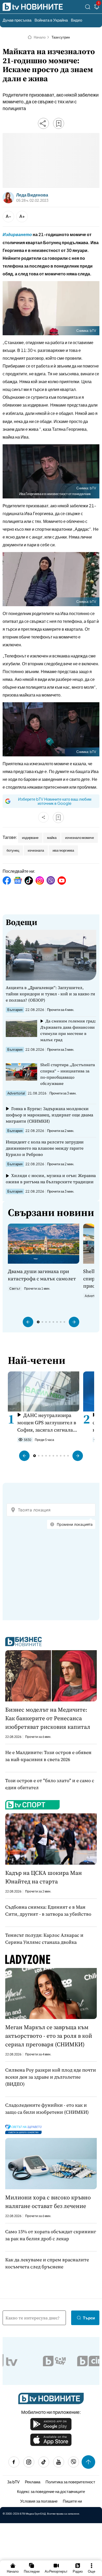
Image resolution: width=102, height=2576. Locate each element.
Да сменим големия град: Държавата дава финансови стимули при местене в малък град (68, 1030)
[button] (28, 1322)
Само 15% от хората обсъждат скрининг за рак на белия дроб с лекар (51, 2235)
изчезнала (36, 850)
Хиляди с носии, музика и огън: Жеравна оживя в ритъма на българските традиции (51, 1179)
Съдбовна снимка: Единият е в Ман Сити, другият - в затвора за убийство (48, 1910)
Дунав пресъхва (17, 20)
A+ (22, 216)
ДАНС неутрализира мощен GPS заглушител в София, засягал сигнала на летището (47, 1423)
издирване (30, 838)
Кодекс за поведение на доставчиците (51, 2491)
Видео (76, 20)
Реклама (33, 2482)
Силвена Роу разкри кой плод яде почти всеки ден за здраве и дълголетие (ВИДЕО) (51, 2077)
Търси (89, 2318)
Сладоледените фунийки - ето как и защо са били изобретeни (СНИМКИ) (47, 2109)
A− (8, 216)
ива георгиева (63, 850)
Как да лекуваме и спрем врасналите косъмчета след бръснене (47, 2263)
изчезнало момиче (80, 838)
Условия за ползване (39, 2501)
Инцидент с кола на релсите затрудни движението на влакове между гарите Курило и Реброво (45, 1148)
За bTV (13, 2482)
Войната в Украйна (51, 20)
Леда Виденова (32, 195)
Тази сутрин (61, 37)
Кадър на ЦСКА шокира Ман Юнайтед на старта (44, 1877)
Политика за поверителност (70, 2482)
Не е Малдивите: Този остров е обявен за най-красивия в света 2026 (48, 1756)
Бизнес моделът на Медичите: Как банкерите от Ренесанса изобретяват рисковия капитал (48, 1718)
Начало (40, 37)
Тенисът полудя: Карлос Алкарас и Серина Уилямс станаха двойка (44, 1939)
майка (52, 838)
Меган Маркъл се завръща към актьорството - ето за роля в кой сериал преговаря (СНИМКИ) (49, 2036)
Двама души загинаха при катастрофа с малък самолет (42, 1275)
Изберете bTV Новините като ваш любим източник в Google (55, 801)
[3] (97, 8)
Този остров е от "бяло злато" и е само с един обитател (50, 1784)
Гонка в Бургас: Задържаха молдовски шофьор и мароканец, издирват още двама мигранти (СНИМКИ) (49, 1115)
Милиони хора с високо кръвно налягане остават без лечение (48, 2202)
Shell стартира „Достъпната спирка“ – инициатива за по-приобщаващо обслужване (68, 1074)
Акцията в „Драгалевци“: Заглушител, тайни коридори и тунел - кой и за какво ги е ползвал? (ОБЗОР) (50, 994)
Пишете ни (72, 2501)
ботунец (13, 850)
